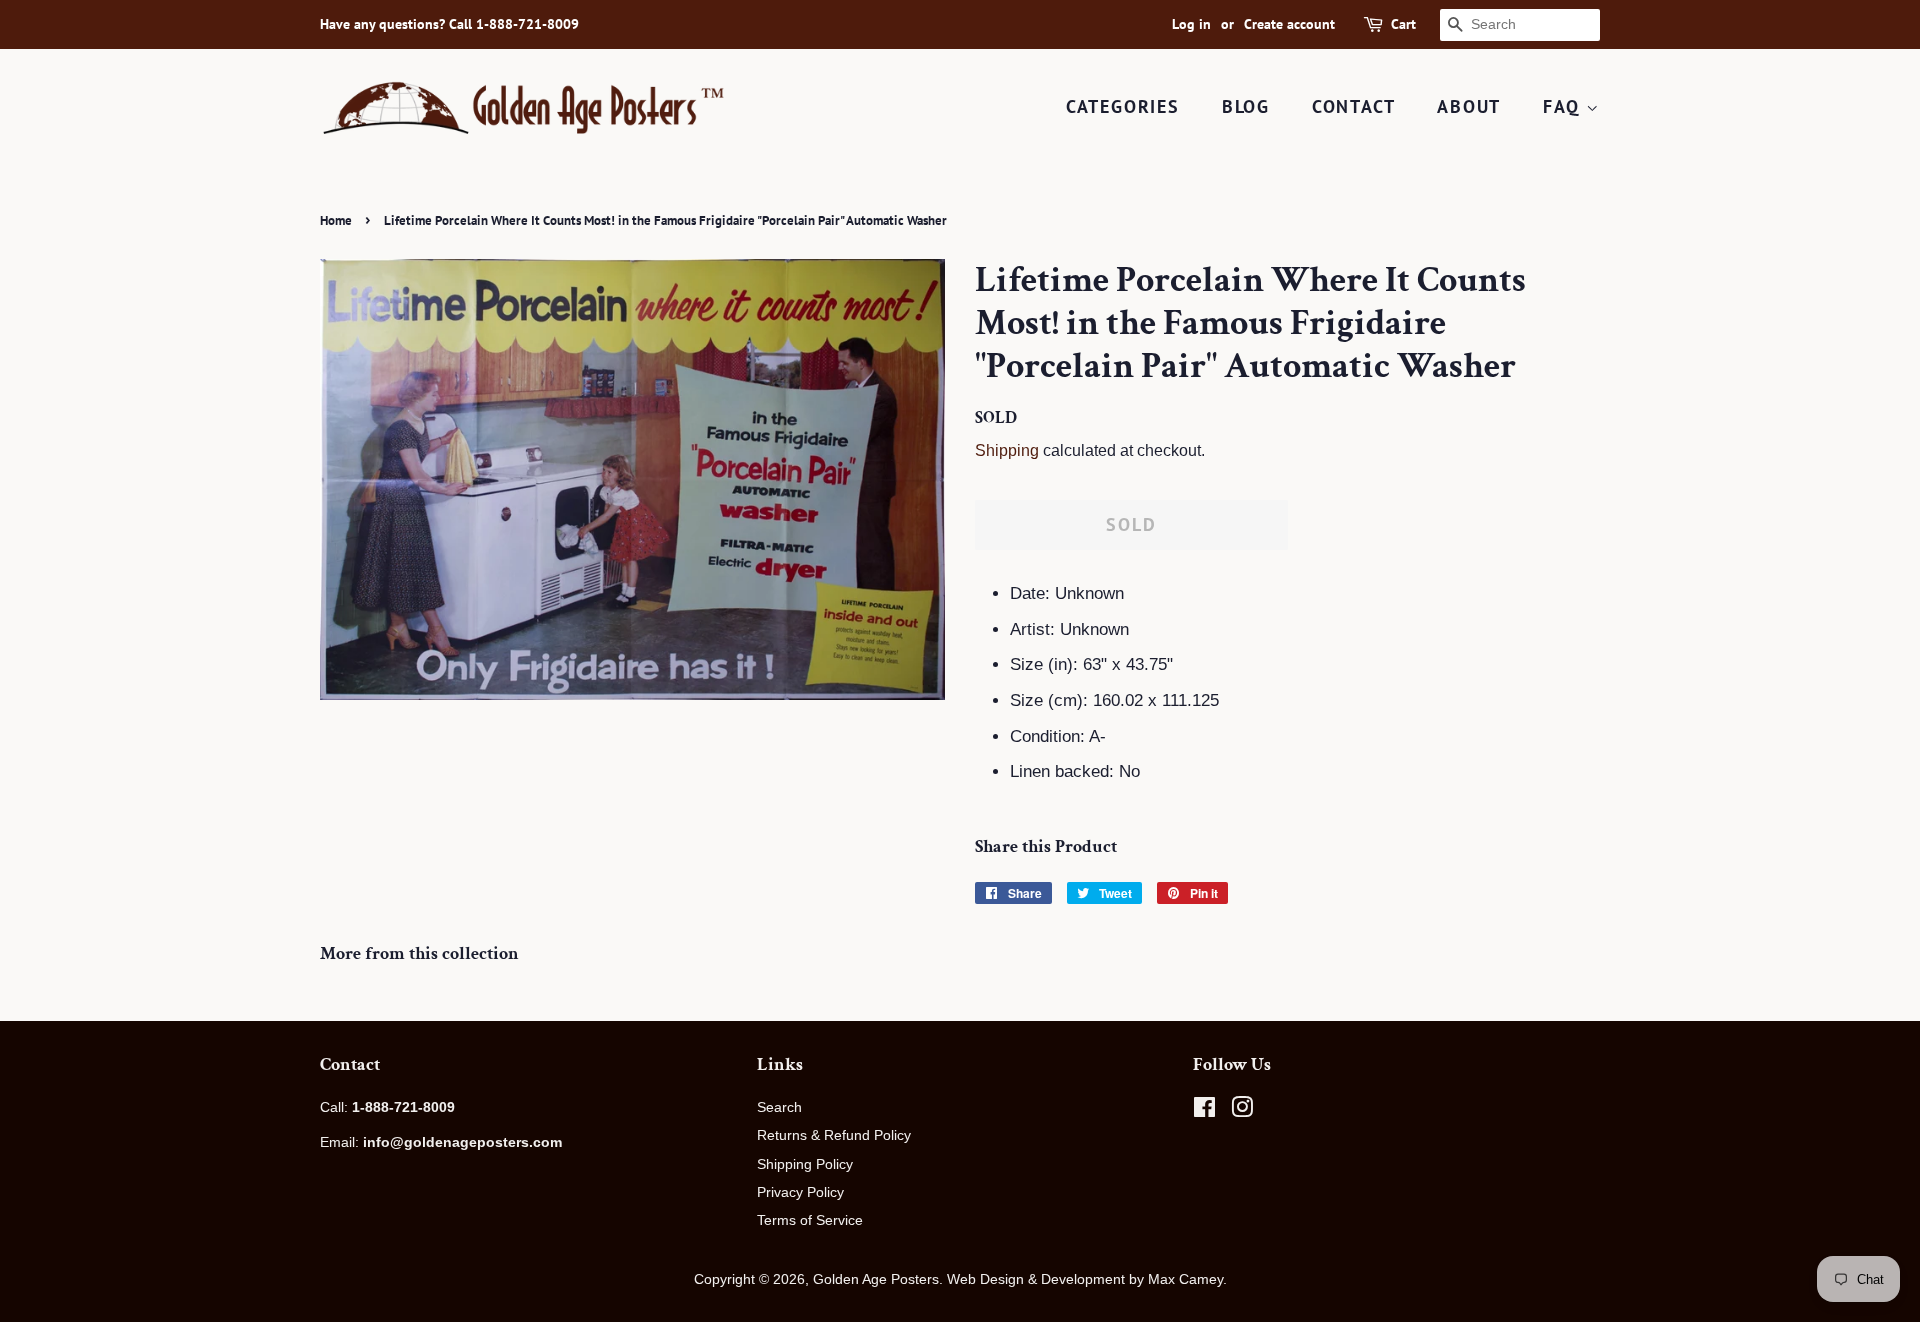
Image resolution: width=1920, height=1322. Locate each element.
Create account (1289, 24)
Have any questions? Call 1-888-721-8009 (449, 24)
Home (336, 220)
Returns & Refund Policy (834, 1135)
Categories (1123, 106)
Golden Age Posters (876, 1279)
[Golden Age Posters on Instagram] (1242, 1111)
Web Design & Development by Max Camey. (1087, 1279)
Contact (1354, 106)
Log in (1191, 24)
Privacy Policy (800, 1192)
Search (779, 1107)
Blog (1246, 106)
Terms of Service (810, 1220)
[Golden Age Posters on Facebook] (1204, 1111)
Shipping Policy (805, 1164)
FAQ (1564, 106)
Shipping (1007, 450)
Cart (1403, 24)
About (1469, 106)
